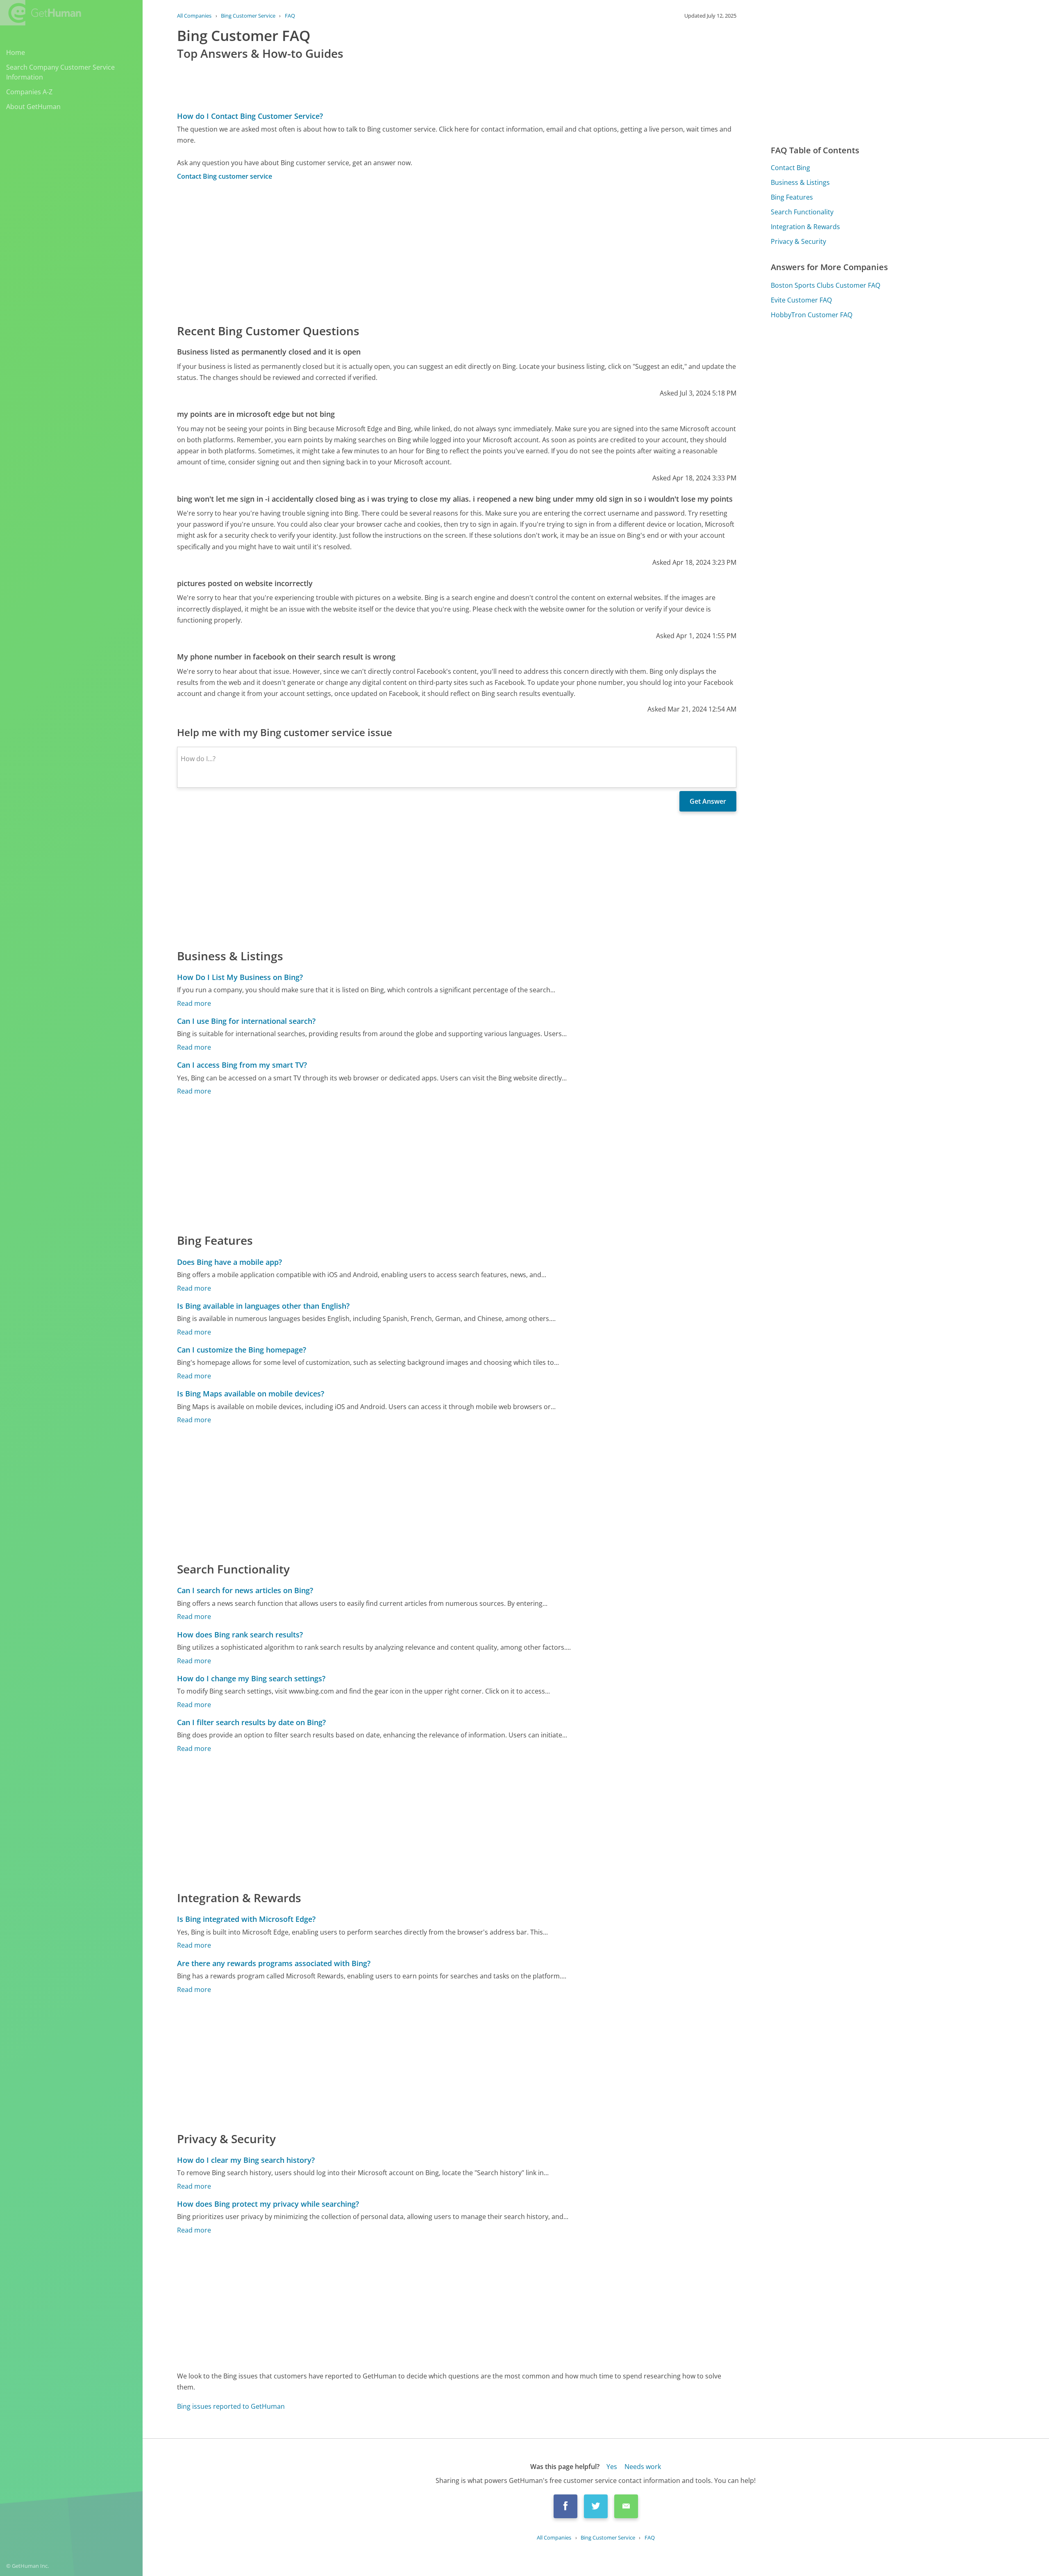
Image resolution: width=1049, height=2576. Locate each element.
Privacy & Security (798, 241)
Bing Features (792, 197)
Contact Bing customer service (225, 176)
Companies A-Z (29, 92)
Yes (612, 2467)
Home (16, 52)
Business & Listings (800, 182)
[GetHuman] (41, 13)
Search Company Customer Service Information (60, 72)
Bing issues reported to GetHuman (231, 2406)
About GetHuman (33, 107)
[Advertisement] (423, 252)
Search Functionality (802, 212)
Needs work (643, 2467)
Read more (194, 1003)
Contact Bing (790, 168)
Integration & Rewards (805, 227)
